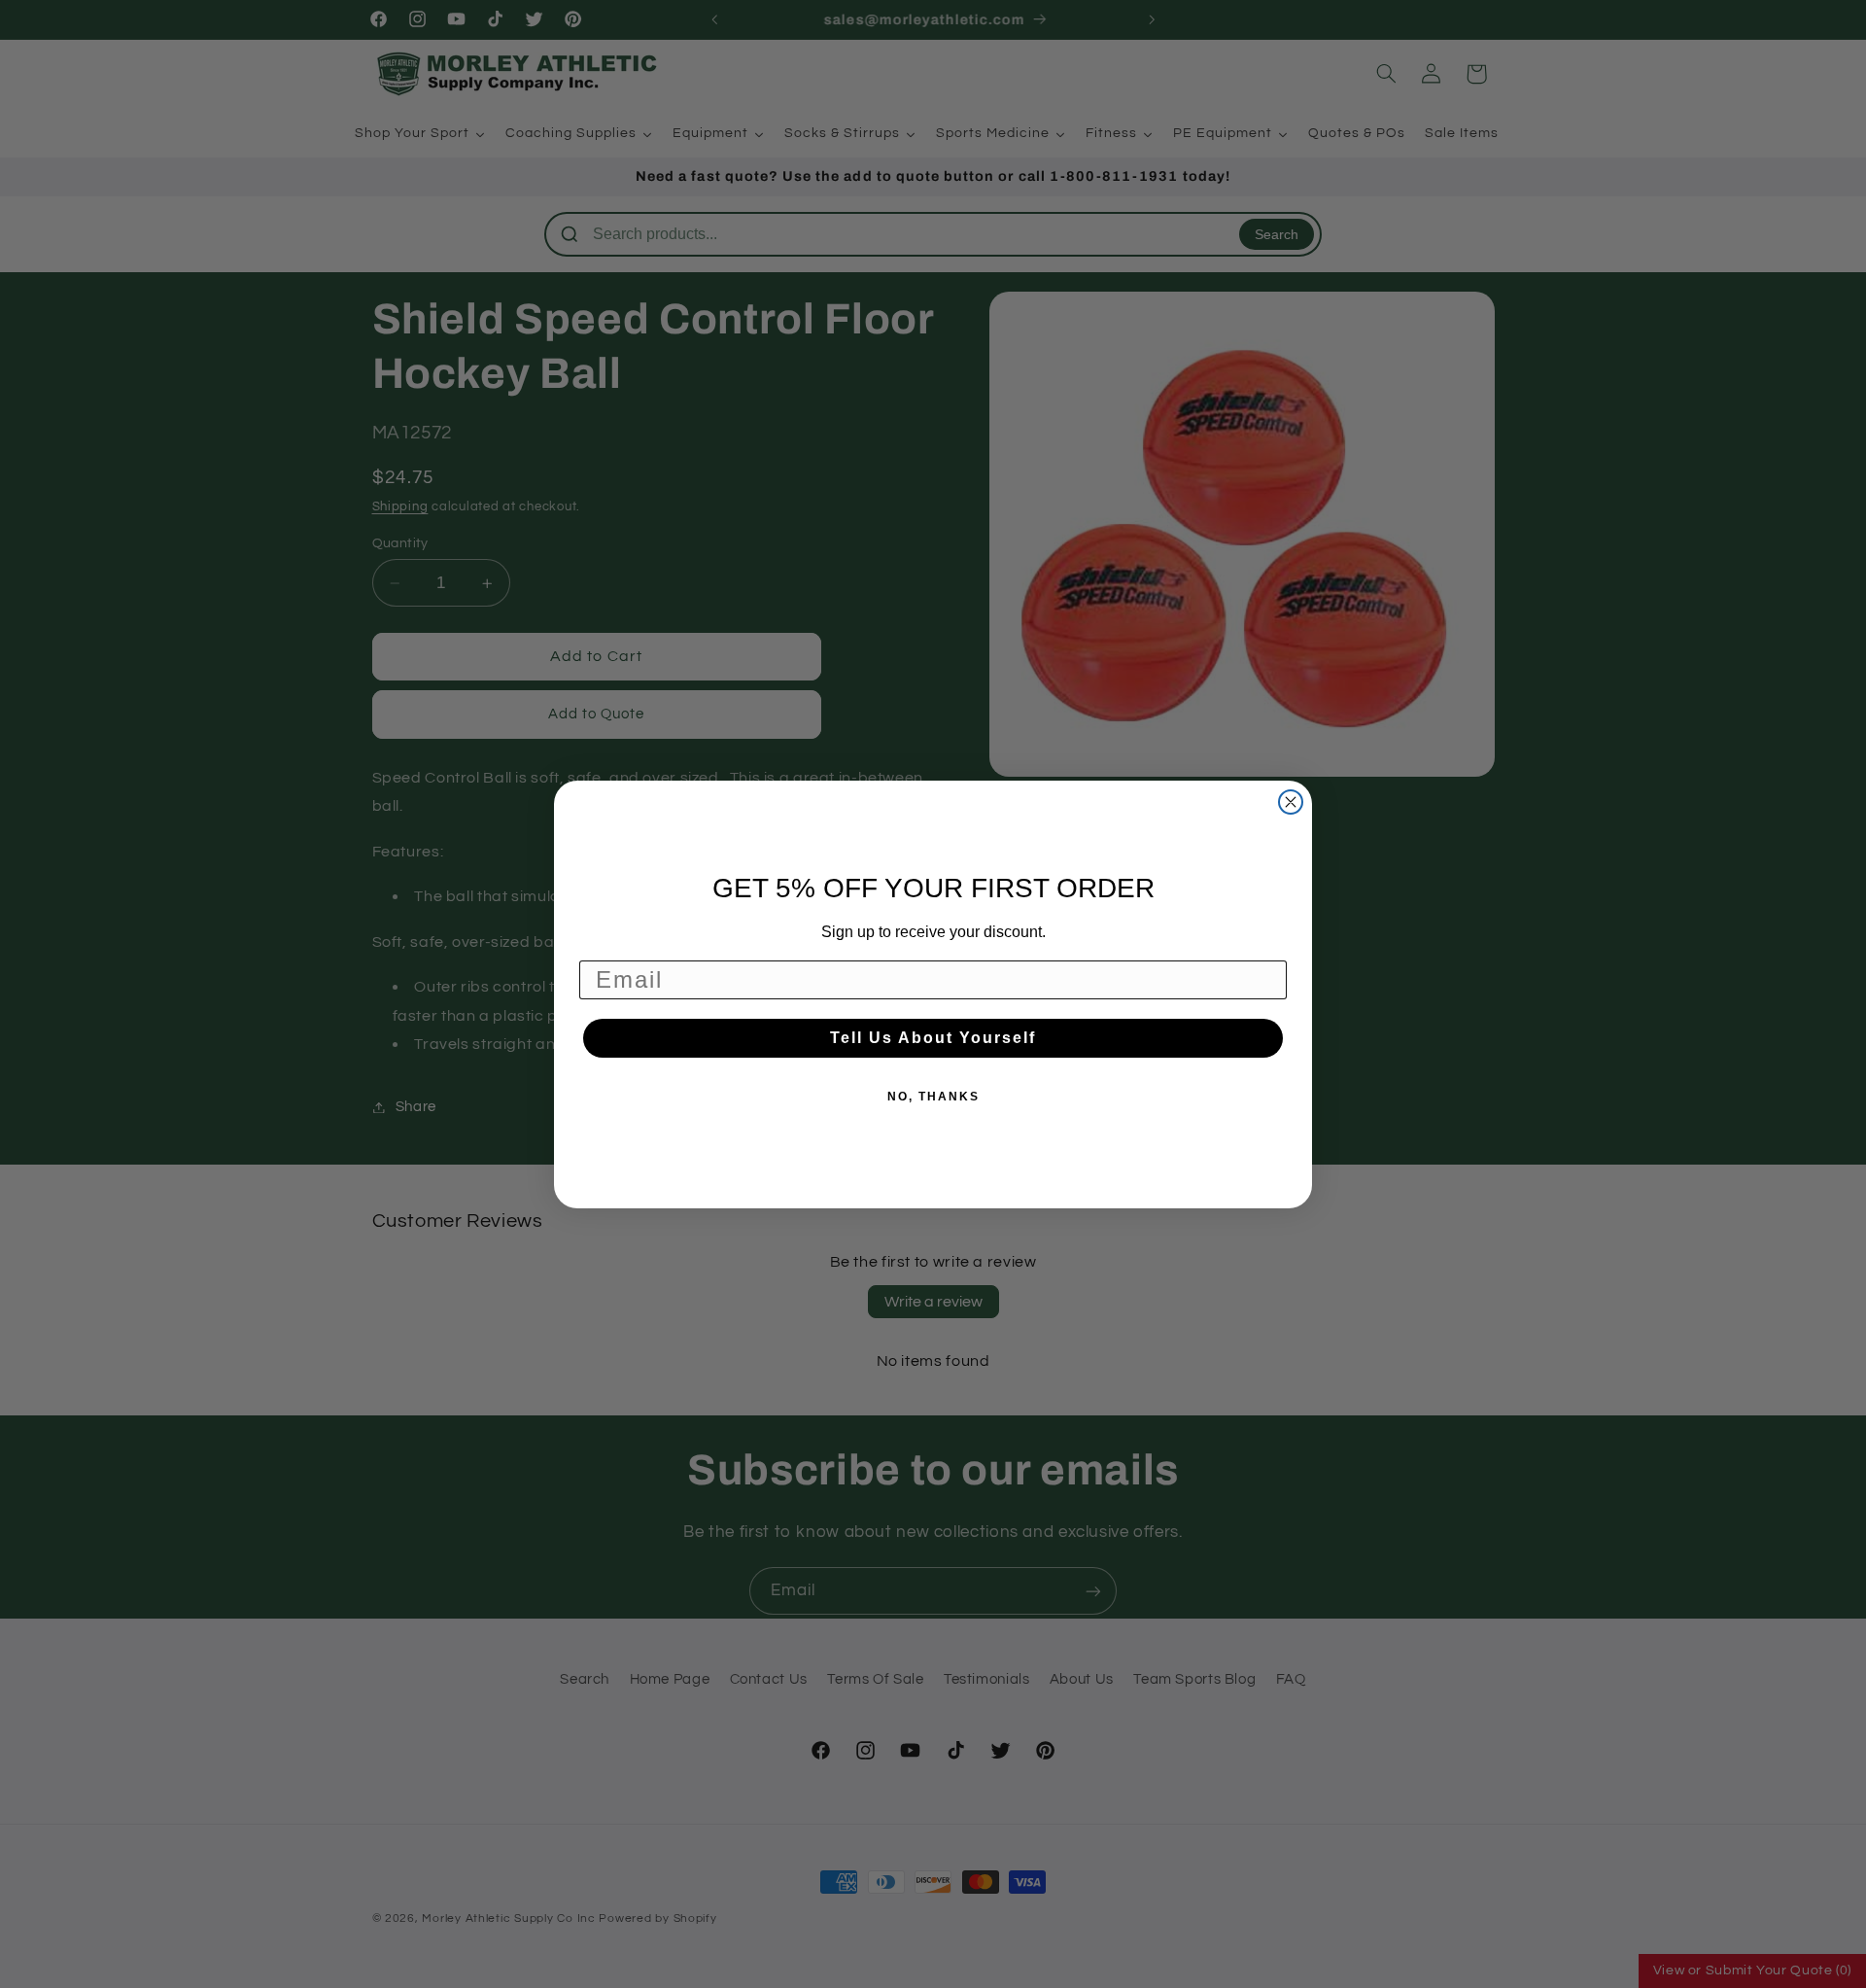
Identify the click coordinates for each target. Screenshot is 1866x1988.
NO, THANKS (933, 1097)
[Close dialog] (1291, 802)
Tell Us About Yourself (933, 1038)
